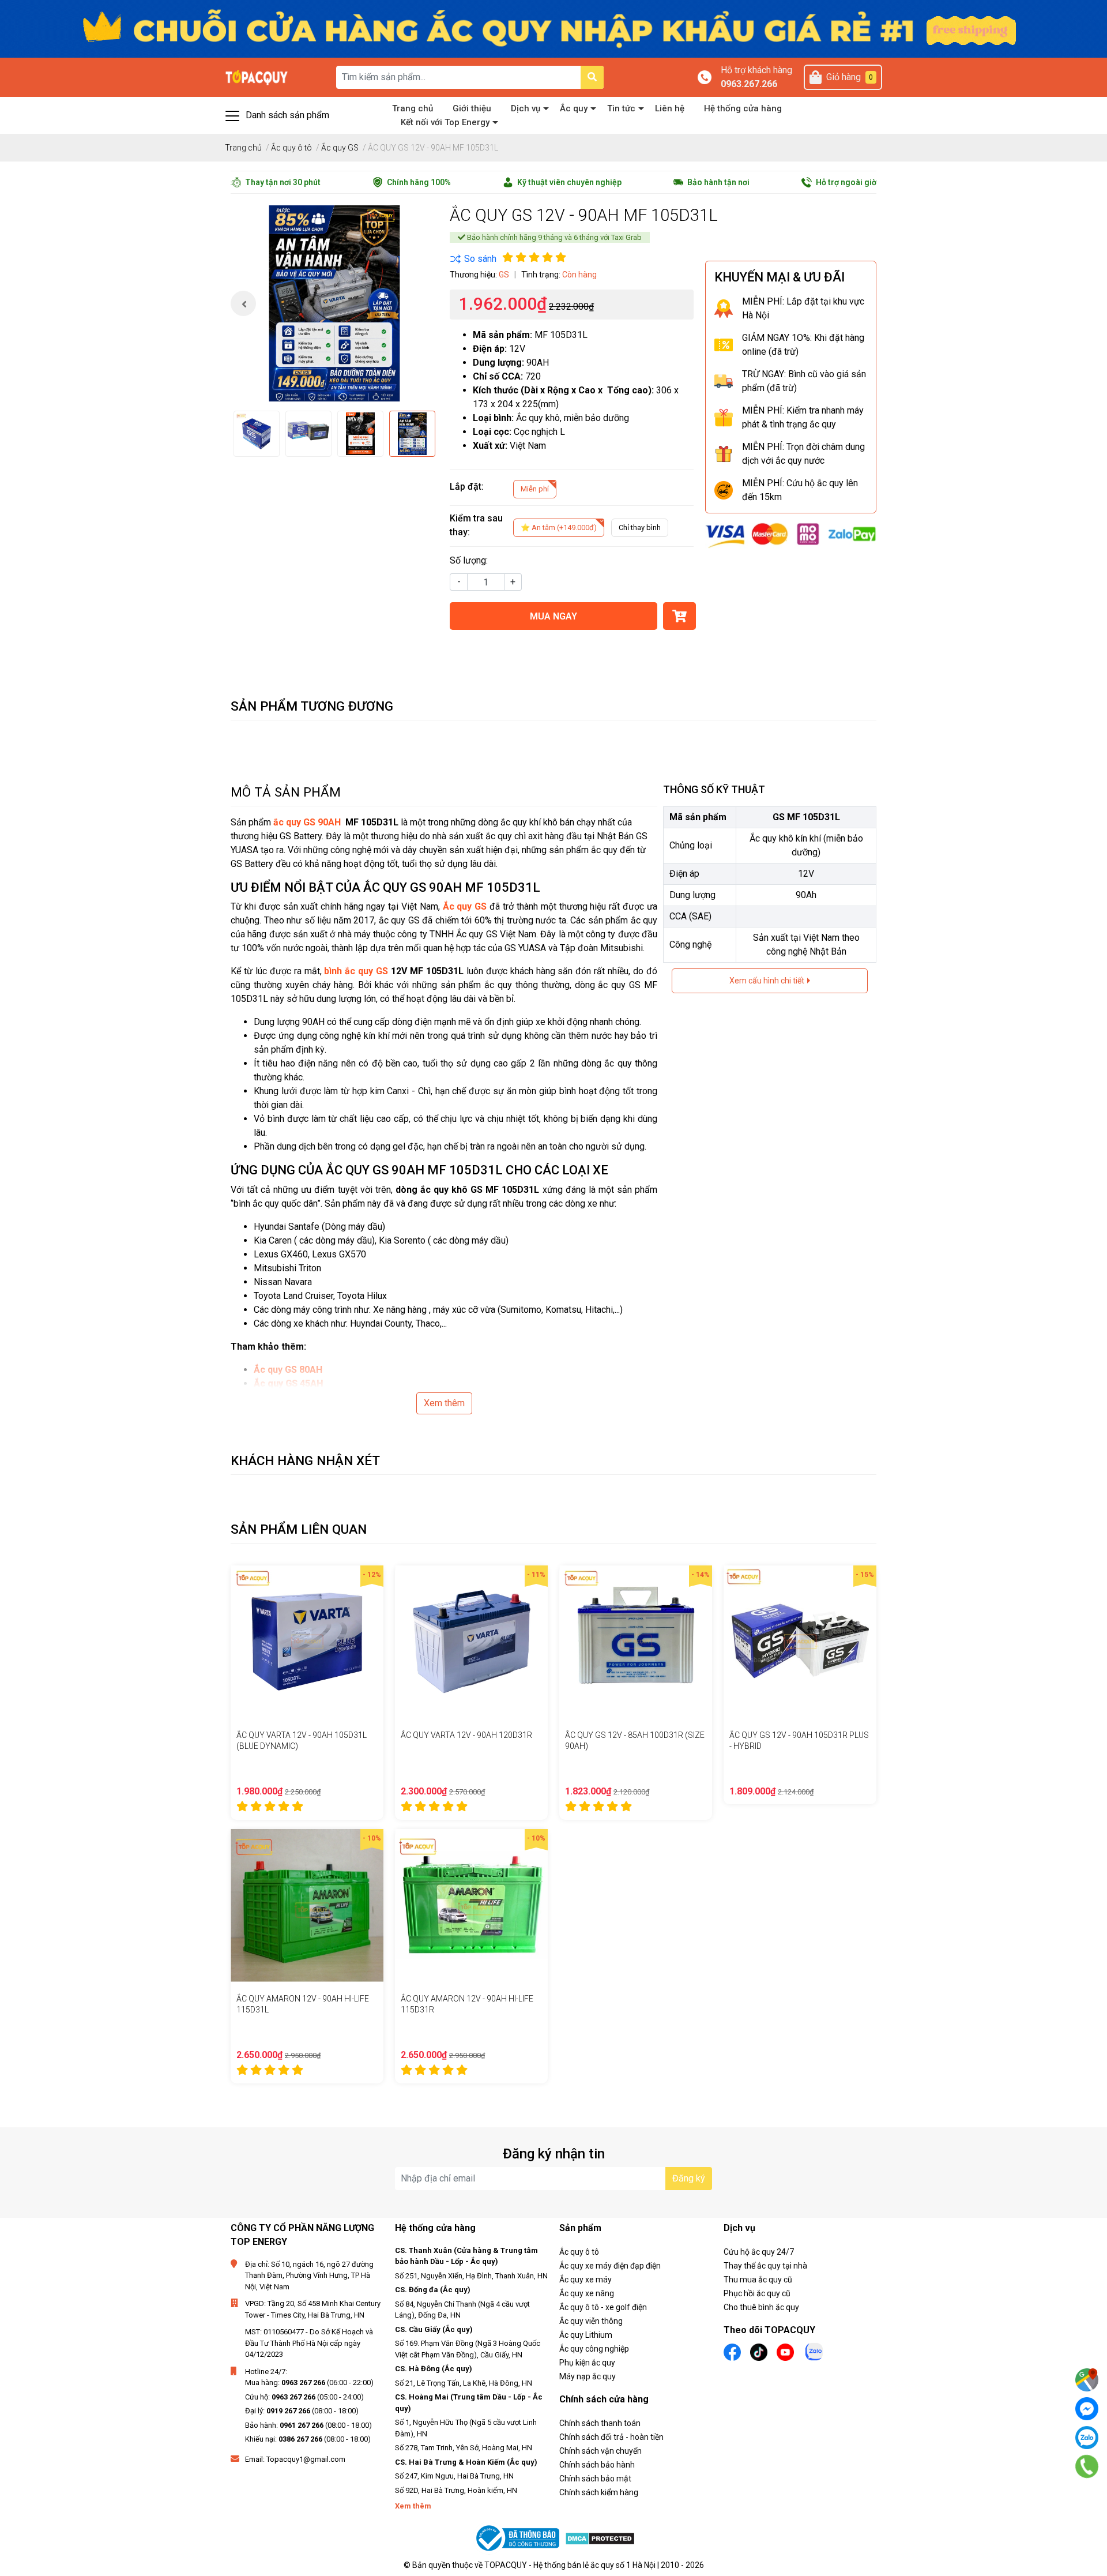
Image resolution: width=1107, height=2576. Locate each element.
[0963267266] (1087, 2466)
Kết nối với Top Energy (445, 122)
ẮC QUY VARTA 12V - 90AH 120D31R (466, 1735)
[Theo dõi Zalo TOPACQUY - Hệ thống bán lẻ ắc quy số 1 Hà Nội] (814, 2351)
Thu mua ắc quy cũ (758, 2280)
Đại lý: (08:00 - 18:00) (302, 2411)
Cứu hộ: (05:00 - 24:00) (304, 2397)
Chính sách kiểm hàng (599, 2492)
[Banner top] (553, 28)
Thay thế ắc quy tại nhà (765, 2266)
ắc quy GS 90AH (307, 822)
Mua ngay (553, 616)
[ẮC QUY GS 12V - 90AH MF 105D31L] (334, 303)
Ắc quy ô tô (579, 2252)
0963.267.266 (749, 84)
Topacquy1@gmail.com (306, 2459)
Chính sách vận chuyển (600, 2451)
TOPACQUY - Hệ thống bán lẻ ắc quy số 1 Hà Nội (570, 2565)
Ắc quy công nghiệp (594, 2349)
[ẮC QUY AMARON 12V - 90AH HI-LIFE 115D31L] (307, 1905)
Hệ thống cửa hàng (743, 108)
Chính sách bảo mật (595, 2479)
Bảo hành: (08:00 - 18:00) (308, 2425)
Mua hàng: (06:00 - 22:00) (309, 2382)
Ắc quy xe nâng (587, 2293)
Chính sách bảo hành (597, 2465)
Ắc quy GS (465, 906)
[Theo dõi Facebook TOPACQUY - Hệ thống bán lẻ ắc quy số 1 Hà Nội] (732, 2351)
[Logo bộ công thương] (519, 2538)
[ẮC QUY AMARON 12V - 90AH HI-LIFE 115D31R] (471, 1905)
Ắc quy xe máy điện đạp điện (610, 2266)
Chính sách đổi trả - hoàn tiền (611, 2437)
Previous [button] (243, 303)
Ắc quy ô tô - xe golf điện (603, 2307)
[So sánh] (473, 259)
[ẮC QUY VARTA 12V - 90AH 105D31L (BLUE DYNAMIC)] (307, 1642)
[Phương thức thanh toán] (791, 534)
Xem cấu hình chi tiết (768, 981)
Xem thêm (444, 1403)
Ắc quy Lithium (586, 2335)
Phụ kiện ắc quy (587, 2363)
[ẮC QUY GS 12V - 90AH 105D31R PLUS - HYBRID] (800, 1642)
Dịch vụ (526, 108)
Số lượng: (469, 560)
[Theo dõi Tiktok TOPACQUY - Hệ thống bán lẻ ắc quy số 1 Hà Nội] (759, 2351)
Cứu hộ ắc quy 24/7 (759, 2252)
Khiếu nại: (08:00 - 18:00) (308, 2439)
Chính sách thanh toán (600, 2423)
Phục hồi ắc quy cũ (757, 2293)
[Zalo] (1087, 2438)
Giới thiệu (472, 108)
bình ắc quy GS (356, 971)
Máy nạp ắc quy (588, 2376)
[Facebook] (1087, 2409)
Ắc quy (574, 108)
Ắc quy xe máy (585, 2280)
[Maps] (1087, 2380)
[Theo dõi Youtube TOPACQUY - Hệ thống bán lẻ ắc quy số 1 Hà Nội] (785, 2351)
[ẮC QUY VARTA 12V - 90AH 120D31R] (471, 1642)
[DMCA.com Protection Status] (600, 2538)
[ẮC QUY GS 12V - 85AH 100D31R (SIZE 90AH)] (636, 1642)
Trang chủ (413, 108)
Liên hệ (670, 108)
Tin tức (621, 108)
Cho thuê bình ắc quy (761, 2307)
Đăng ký (689, 2178)
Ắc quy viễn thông (591, 2321)
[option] (334, 303)
